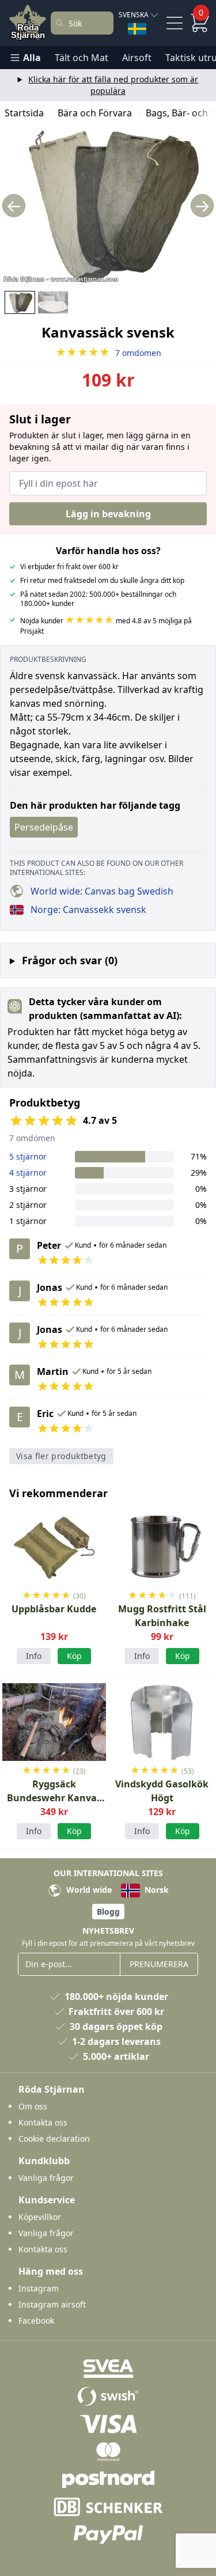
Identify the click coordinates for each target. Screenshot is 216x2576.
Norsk (156, 1890)
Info (34, 1656)
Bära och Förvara (95, 113)
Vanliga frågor (46, 2178)
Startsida (24, 113)
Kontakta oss (43, 2122)
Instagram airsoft (52, 2304)
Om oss (33, 2106)
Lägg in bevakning (108, 514)
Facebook (36, 2321)
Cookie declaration (54, 2139)
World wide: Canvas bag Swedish (102, 891)
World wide (88, 1890)
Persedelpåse (44, 827)
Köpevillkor (40, 2217)
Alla (32, 58)
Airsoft (137, 58)
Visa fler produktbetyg (61, 1456)
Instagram (39, 2288)
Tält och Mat (82, 58)
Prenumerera (159, 1964)
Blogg (108, 1912)
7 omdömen (108, 353)
